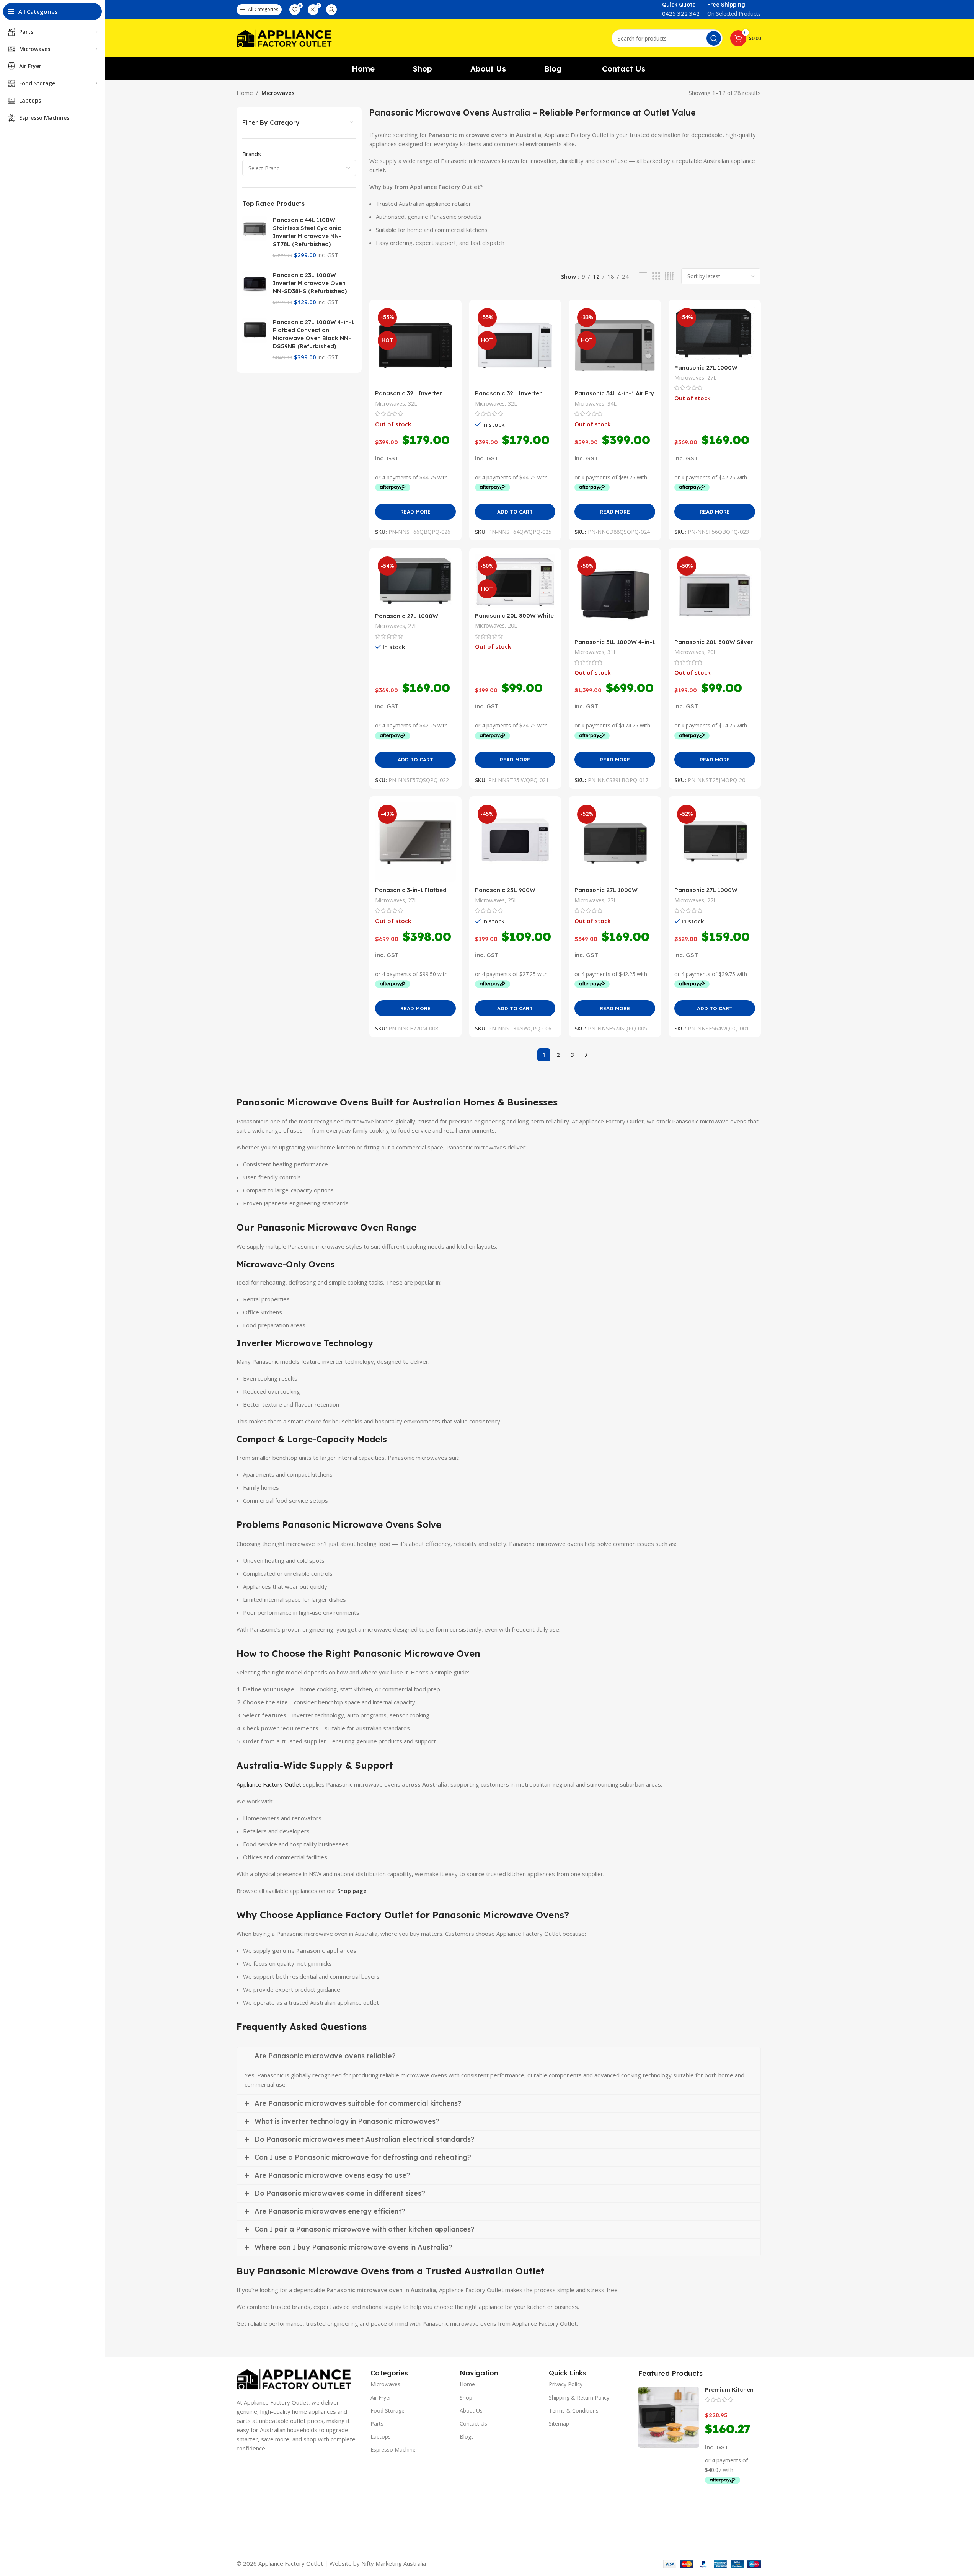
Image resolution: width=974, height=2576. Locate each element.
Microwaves (390, 404)
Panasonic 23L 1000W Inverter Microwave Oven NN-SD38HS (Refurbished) (310, 283)
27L (712, 377)
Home (245, 93)
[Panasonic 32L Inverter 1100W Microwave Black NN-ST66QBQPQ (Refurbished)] (415, 346)
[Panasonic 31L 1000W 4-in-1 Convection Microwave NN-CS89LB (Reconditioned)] (615, 594)
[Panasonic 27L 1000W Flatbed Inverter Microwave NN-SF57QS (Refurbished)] (415, 581)
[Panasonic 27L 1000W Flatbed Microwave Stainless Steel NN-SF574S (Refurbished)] (615, 842)
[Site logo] (284, 37)
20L (512, 625)
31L (612, 652)
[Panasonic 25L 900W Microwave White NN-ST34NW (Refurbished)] (515, 842)
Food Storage (387, 2411)
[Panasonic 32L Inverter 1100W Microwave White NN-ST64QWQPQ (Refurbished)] (515, 346)
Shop (466, 2397)
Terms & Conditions (574, 2411)
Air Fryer (381, 2397)
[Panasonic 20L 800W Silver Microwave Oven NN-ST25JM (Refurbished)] (715, 594)
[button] (515, 512)
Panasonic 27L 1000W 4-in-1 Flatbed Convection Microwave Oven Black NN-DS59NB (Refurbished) (313, 334)
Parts (377, 2424)
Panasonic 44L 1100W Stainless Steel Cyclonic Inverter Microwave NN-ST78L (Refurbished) (307, 232)
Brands (252, 154)
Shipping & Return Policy (579, 2397)
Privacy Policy (566, 2384)
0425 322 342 (681, 13)
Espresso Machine (393, 2450)
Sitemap (559, 2424)
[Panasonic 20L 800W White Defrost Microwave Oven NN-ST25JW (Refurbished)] (515, 581)
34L (612, 404)
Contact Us (473, 2424)
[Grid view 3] (656, 276)
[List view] (643, 276)
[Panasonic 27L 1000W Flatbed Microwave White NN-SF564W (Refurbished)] (715, 842)
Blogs (467, 2437)
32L (413, 404)
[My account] (331, 10)
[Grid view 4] (669, 276)
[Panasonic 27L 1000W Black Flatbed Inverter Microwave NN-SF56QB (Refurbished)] (715, 333)
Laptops (381, 2437)
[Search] (714, 38)
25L (512, 900)
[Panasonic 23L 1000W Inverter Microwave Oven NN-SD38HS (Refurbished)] (255, 289)
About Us (471, 2411)
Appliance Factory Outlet (269, 1784)
